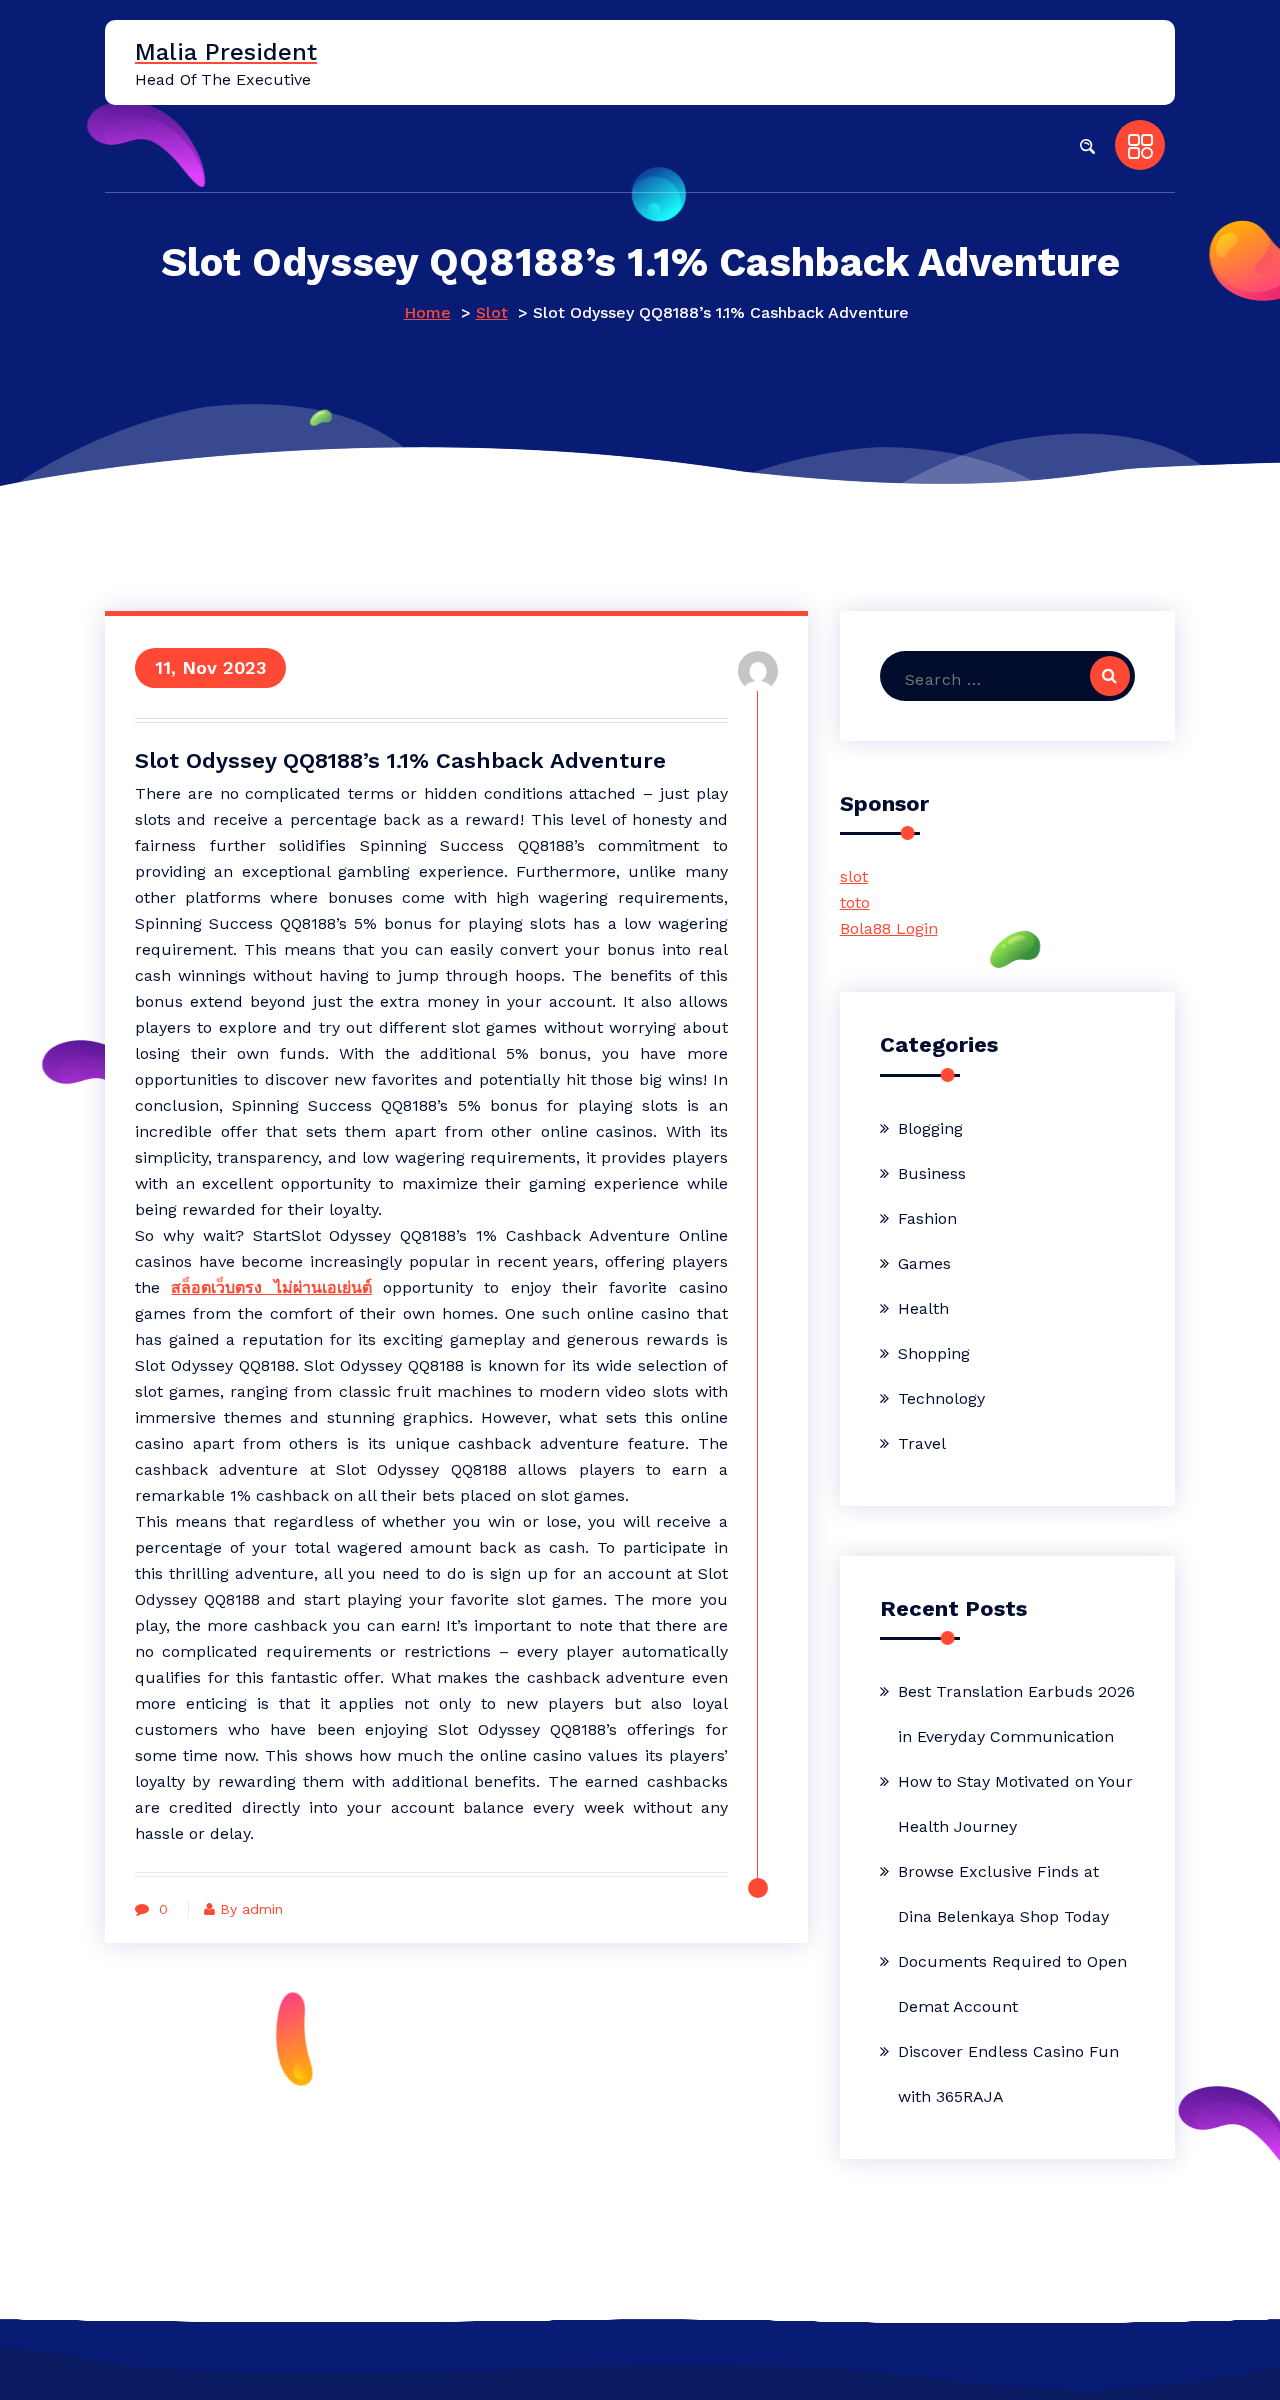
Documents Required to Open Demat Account (1012, 1984)
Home (427, 312)
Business (932, 1173)
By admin (251, 1909)
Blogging (930, 1128)
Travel (922, 1443)
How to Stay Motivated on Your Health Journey (1015, 1804)
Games (924, 1263)
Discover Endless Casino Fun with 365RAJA (1008, 2074)
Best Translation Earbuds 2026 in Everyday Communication (1016, 1714)
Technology (941, 1398)
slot (854, 876)
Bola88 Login (889, 928)
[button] (1087, 145)
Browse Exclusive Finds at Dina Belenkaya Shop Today (1003, 1894)
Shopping (934, 1353)
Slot (492, 312)
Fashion (927, 1218)
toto (855, 902)
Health (923, 1308)
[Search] (1110, 676)
